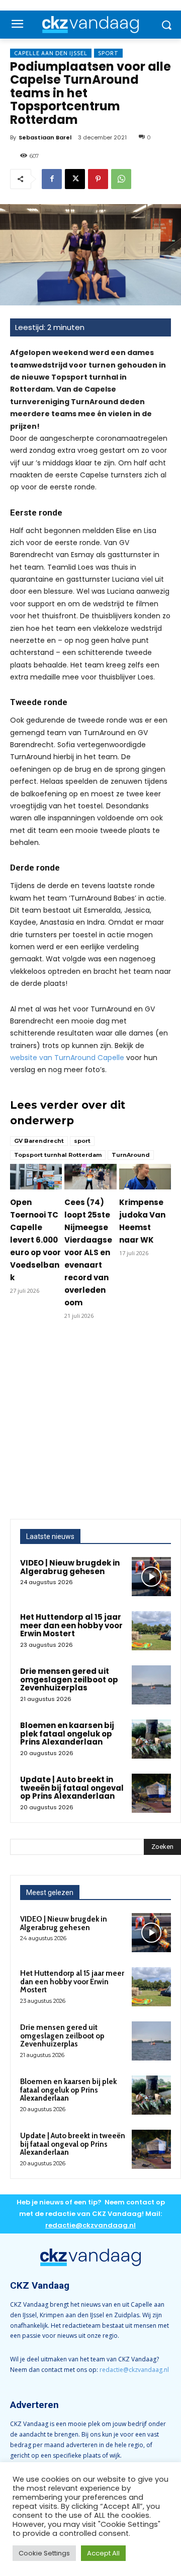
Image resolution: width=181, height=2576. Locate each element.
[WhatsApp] (121, 179)
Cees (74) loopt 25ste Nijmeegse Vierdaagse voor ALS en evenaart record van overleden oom (88, 1252)
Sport (108, 53)
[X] (75, 179)
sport (82, 1141)
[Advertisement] (90, 1424)
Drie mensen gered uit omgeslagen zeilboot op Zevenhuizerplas (69, 1679)
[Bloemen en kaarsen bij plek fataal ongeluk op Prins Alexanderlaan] (151, 1739)
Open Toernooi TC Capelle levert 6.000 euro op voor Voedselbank (35, 1240)
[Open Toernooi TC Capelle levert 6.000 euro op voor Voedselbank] (36, 1177)
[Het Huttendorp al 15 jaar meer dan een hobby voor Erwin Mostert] (151, 1631)
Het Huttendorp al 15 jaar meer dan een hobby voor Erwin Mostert (71, 1625)
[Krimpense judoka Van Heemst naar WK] (145, 1177)
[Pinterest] (98, 179)
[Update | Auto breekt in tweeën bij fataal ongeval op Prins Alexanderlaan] (151, 1793)
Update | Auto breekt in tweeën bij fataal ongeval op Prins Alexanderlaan (72, 1788)
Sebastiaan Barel (45, 137)
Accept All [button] (103, 2553)
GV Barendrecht (39, 1141)
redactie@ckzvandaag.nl (134, 2370)
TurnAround (131, 1155)
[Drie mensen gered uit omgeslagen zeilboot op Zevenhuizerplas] (151, 1685)
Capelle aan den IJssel (51, 53)
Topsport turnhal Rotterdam (58, 1155)
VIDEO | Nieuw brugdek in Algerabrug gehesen (70, 1567)
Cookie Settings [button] (44, 2553)
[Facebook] (52, 179)
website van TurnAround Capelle (67, 1058)
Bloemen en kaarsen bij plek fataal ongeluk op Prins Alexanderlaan (67, 1734)
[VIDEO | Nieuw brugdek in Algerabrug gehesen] (151, 1577)
